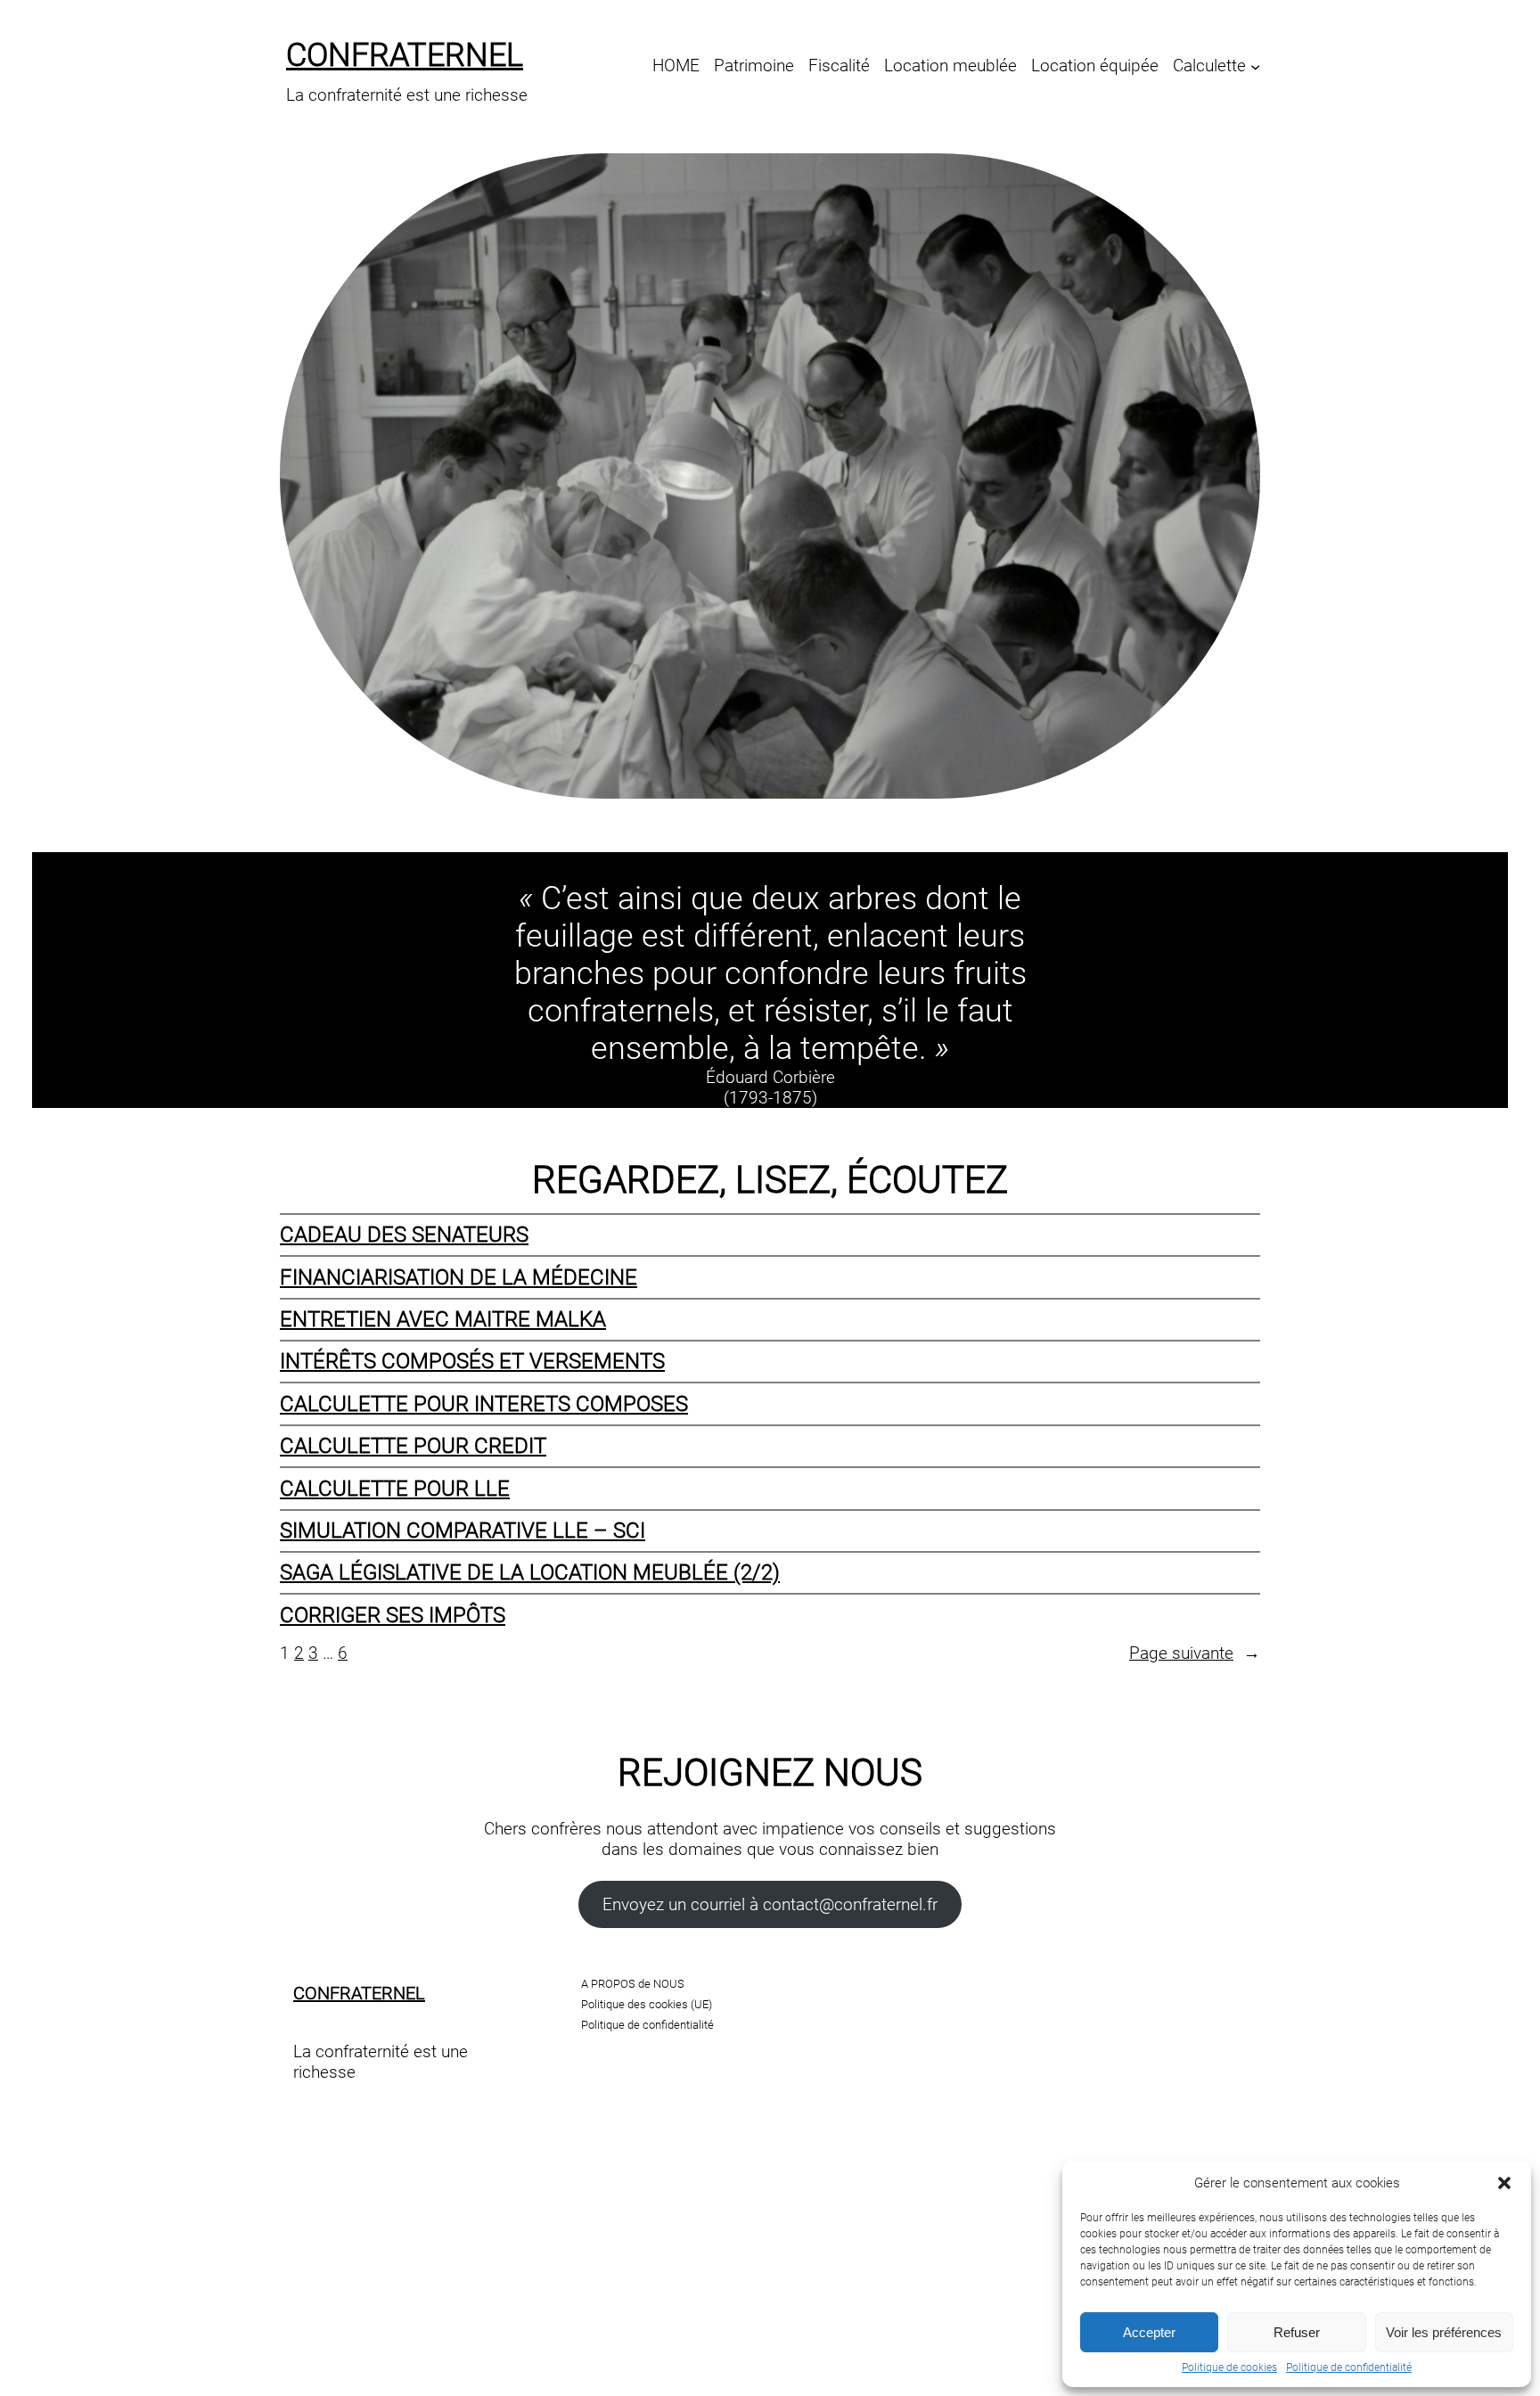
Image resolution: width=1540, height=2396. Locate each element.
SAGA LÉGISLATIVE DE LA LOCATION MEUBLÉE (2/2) (530, 1572)
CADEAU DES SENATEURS (404, 1235)
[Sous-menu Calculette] (1255, 66)
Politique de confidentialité (1349, 2367)
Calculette (1209, 66)
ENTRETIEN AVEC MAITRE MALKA (443, 1319)
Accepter (1149, 2332)
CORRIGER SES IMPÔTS (393, 1615)
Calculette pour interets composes (484, 1404)
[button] (1504, 2183)
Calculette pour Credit (413, 1446)
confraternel (405, 55)
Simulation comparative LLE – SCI (463, 1530)
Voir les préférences (1444, 2332)
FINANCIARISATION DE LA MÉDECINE (459, 1277)
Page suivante (1195, 1653)
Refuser (1297, 2332)
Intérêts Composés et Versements (472, 1361)
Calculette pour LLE (395, 1489)
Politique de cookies (1229, 2367)
